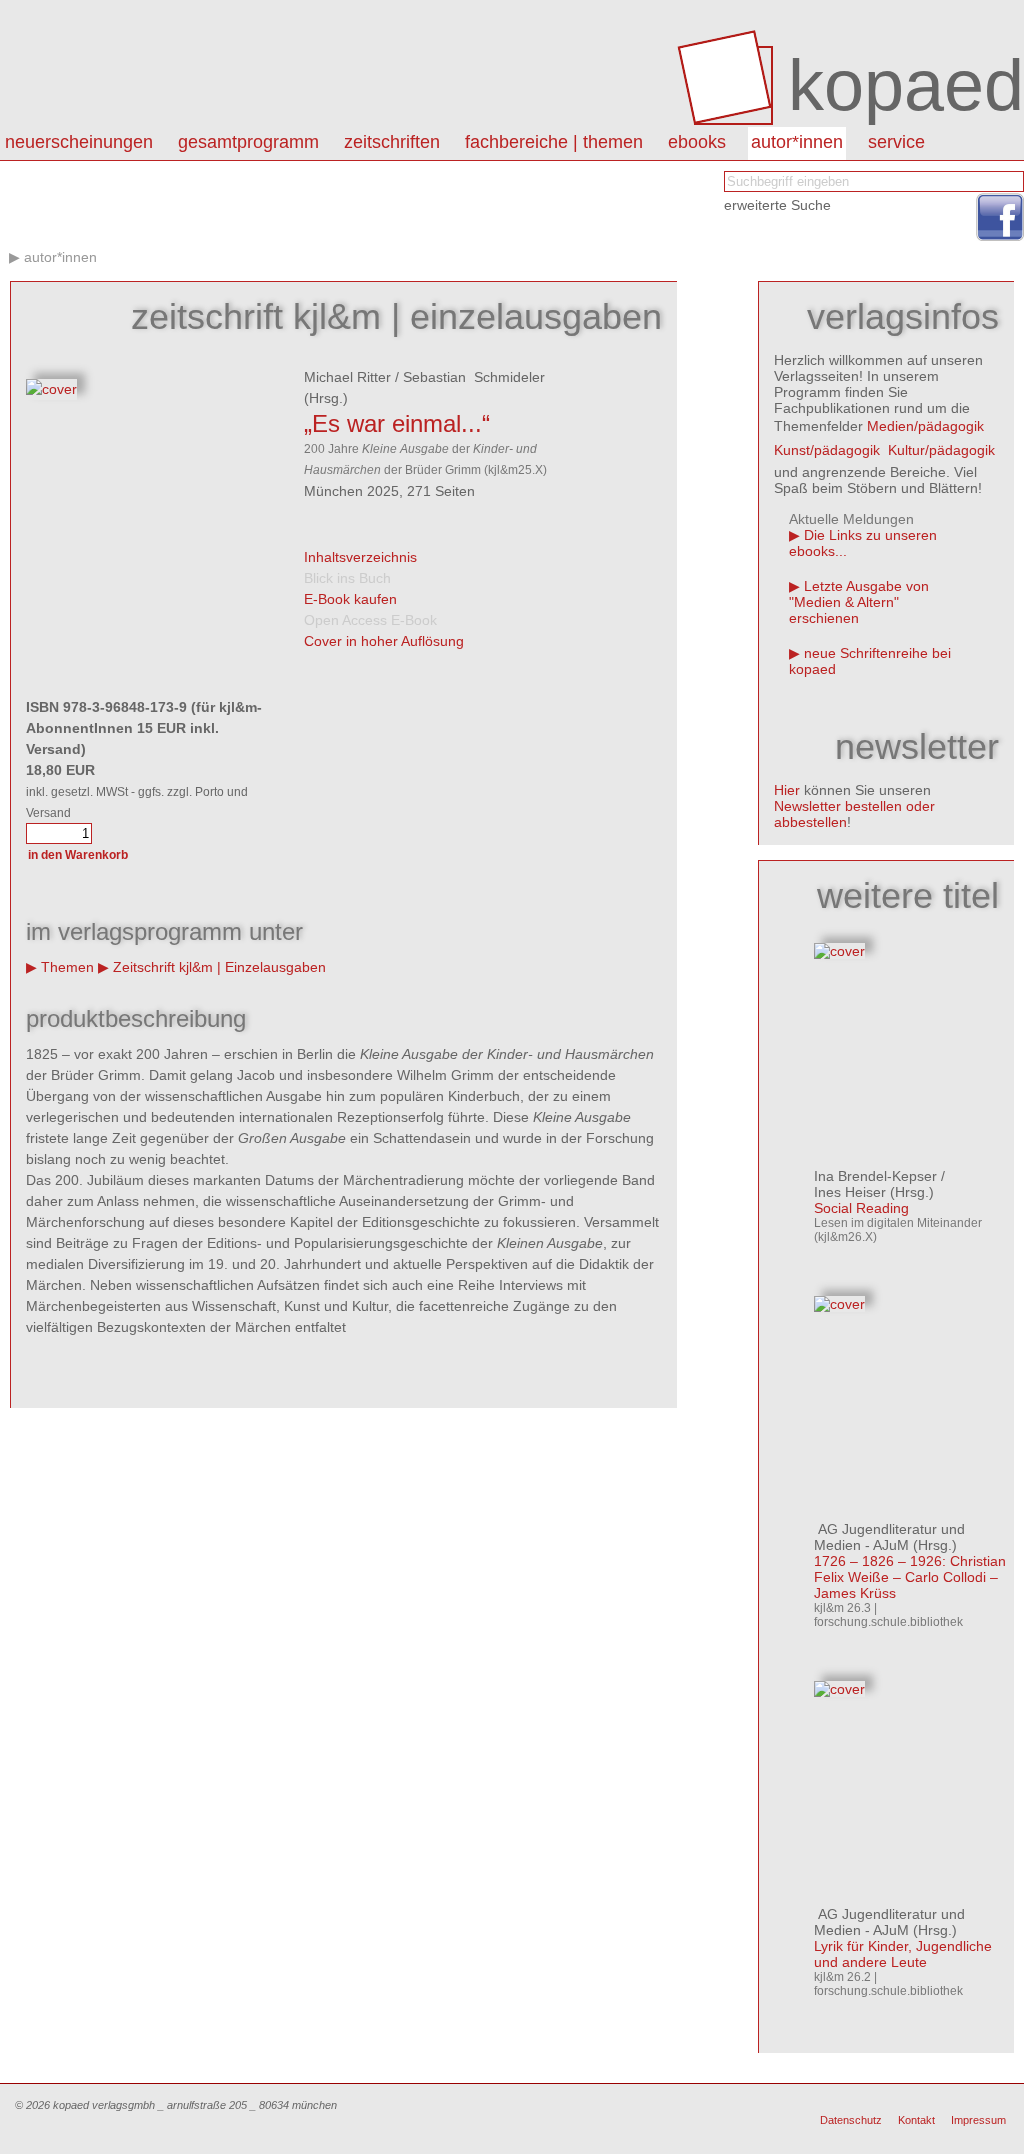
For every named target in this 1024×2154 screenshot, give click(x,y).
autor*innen (797, 142)
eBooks (697, 142)
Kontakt (916, 2120)
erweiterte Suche (777, 205)
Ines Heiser (850, 1192)
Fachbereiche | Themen (554, 142)
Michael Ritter (347, 377)
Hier (787, 790)
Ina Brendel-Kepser (875, 1176)
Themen (67, 967)
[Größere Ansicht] (51, 389)
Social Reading (861, 1208)
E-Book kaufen (350, 599)
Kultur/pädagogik (941, 450)
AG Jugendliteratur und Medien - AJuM (889, 1537)
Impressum (978, 2120)
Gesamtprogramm (248, 142)
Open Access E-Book (370, 620)
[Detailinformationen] (839, 951)
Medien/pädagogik (925, 426)
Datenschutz (851, 2120)
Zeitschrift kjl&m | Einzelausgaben (219, 967)
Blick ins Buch (347, 578)
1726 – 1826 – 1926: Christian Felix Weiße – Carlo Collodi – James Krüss (910, 1577)
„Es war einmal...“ (397, 423)
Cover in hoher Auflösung (384, 641)
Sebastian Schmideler (474, 377)
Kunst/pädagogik (827, 450)
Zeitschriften (392, 142)
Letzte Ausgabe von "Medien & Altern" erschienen (859, 602)
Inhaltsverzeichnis (360, 557)
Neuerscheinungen (79, 142)
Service (896, 142)
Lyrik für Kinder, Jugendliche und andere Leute (903, 1954)
